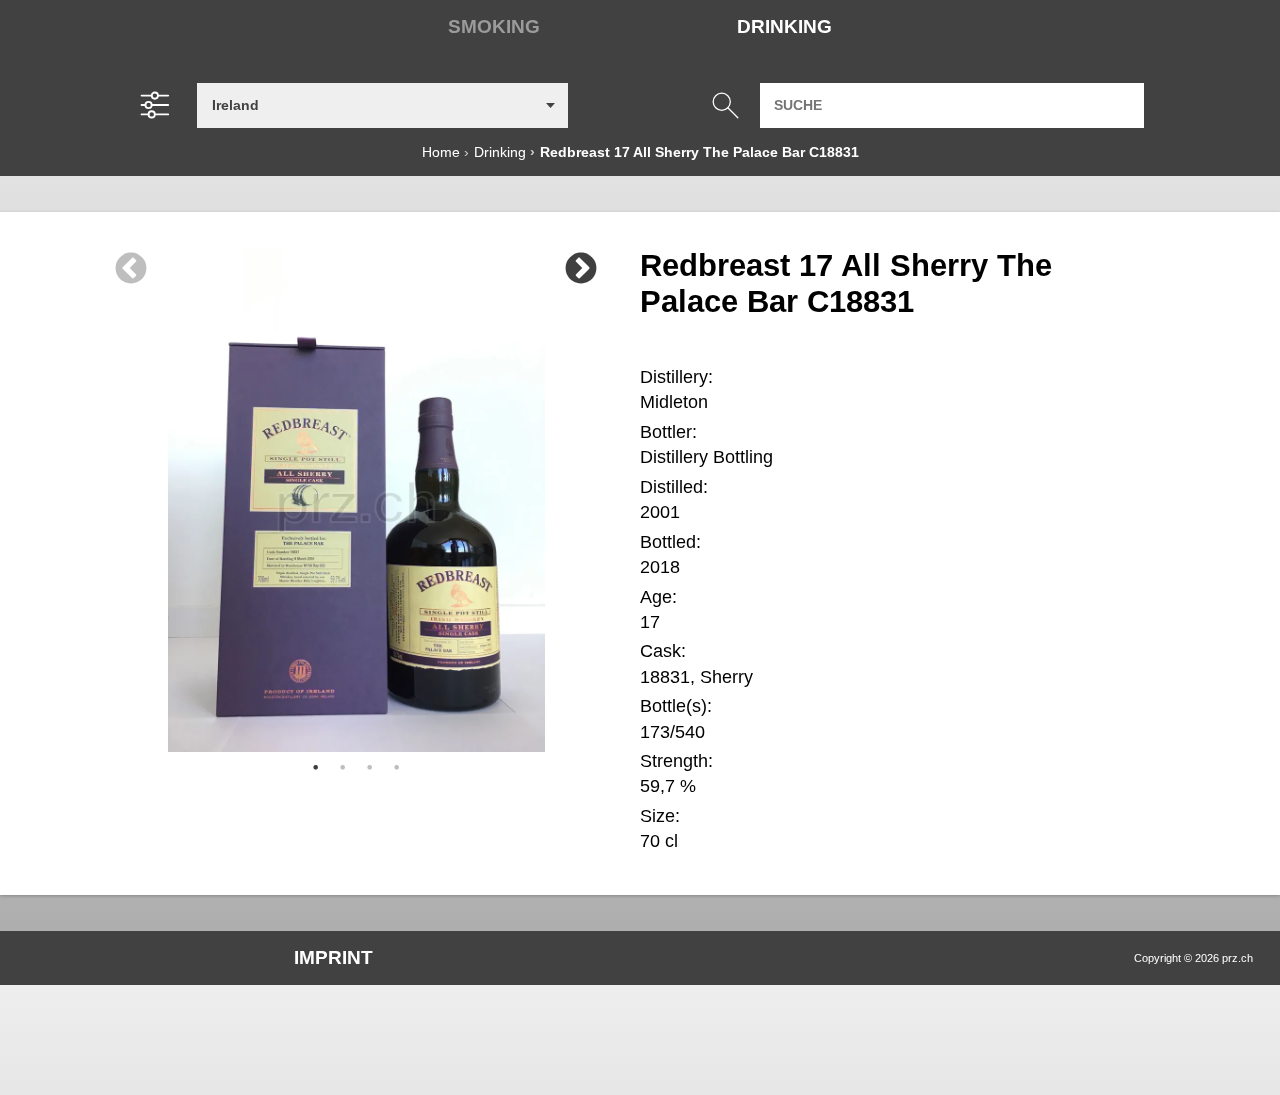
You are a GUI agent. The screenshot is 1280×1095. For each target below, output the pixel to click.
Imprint (333, 957)
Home (441, 152)
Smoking (494, 26)
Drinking (784, 26)
